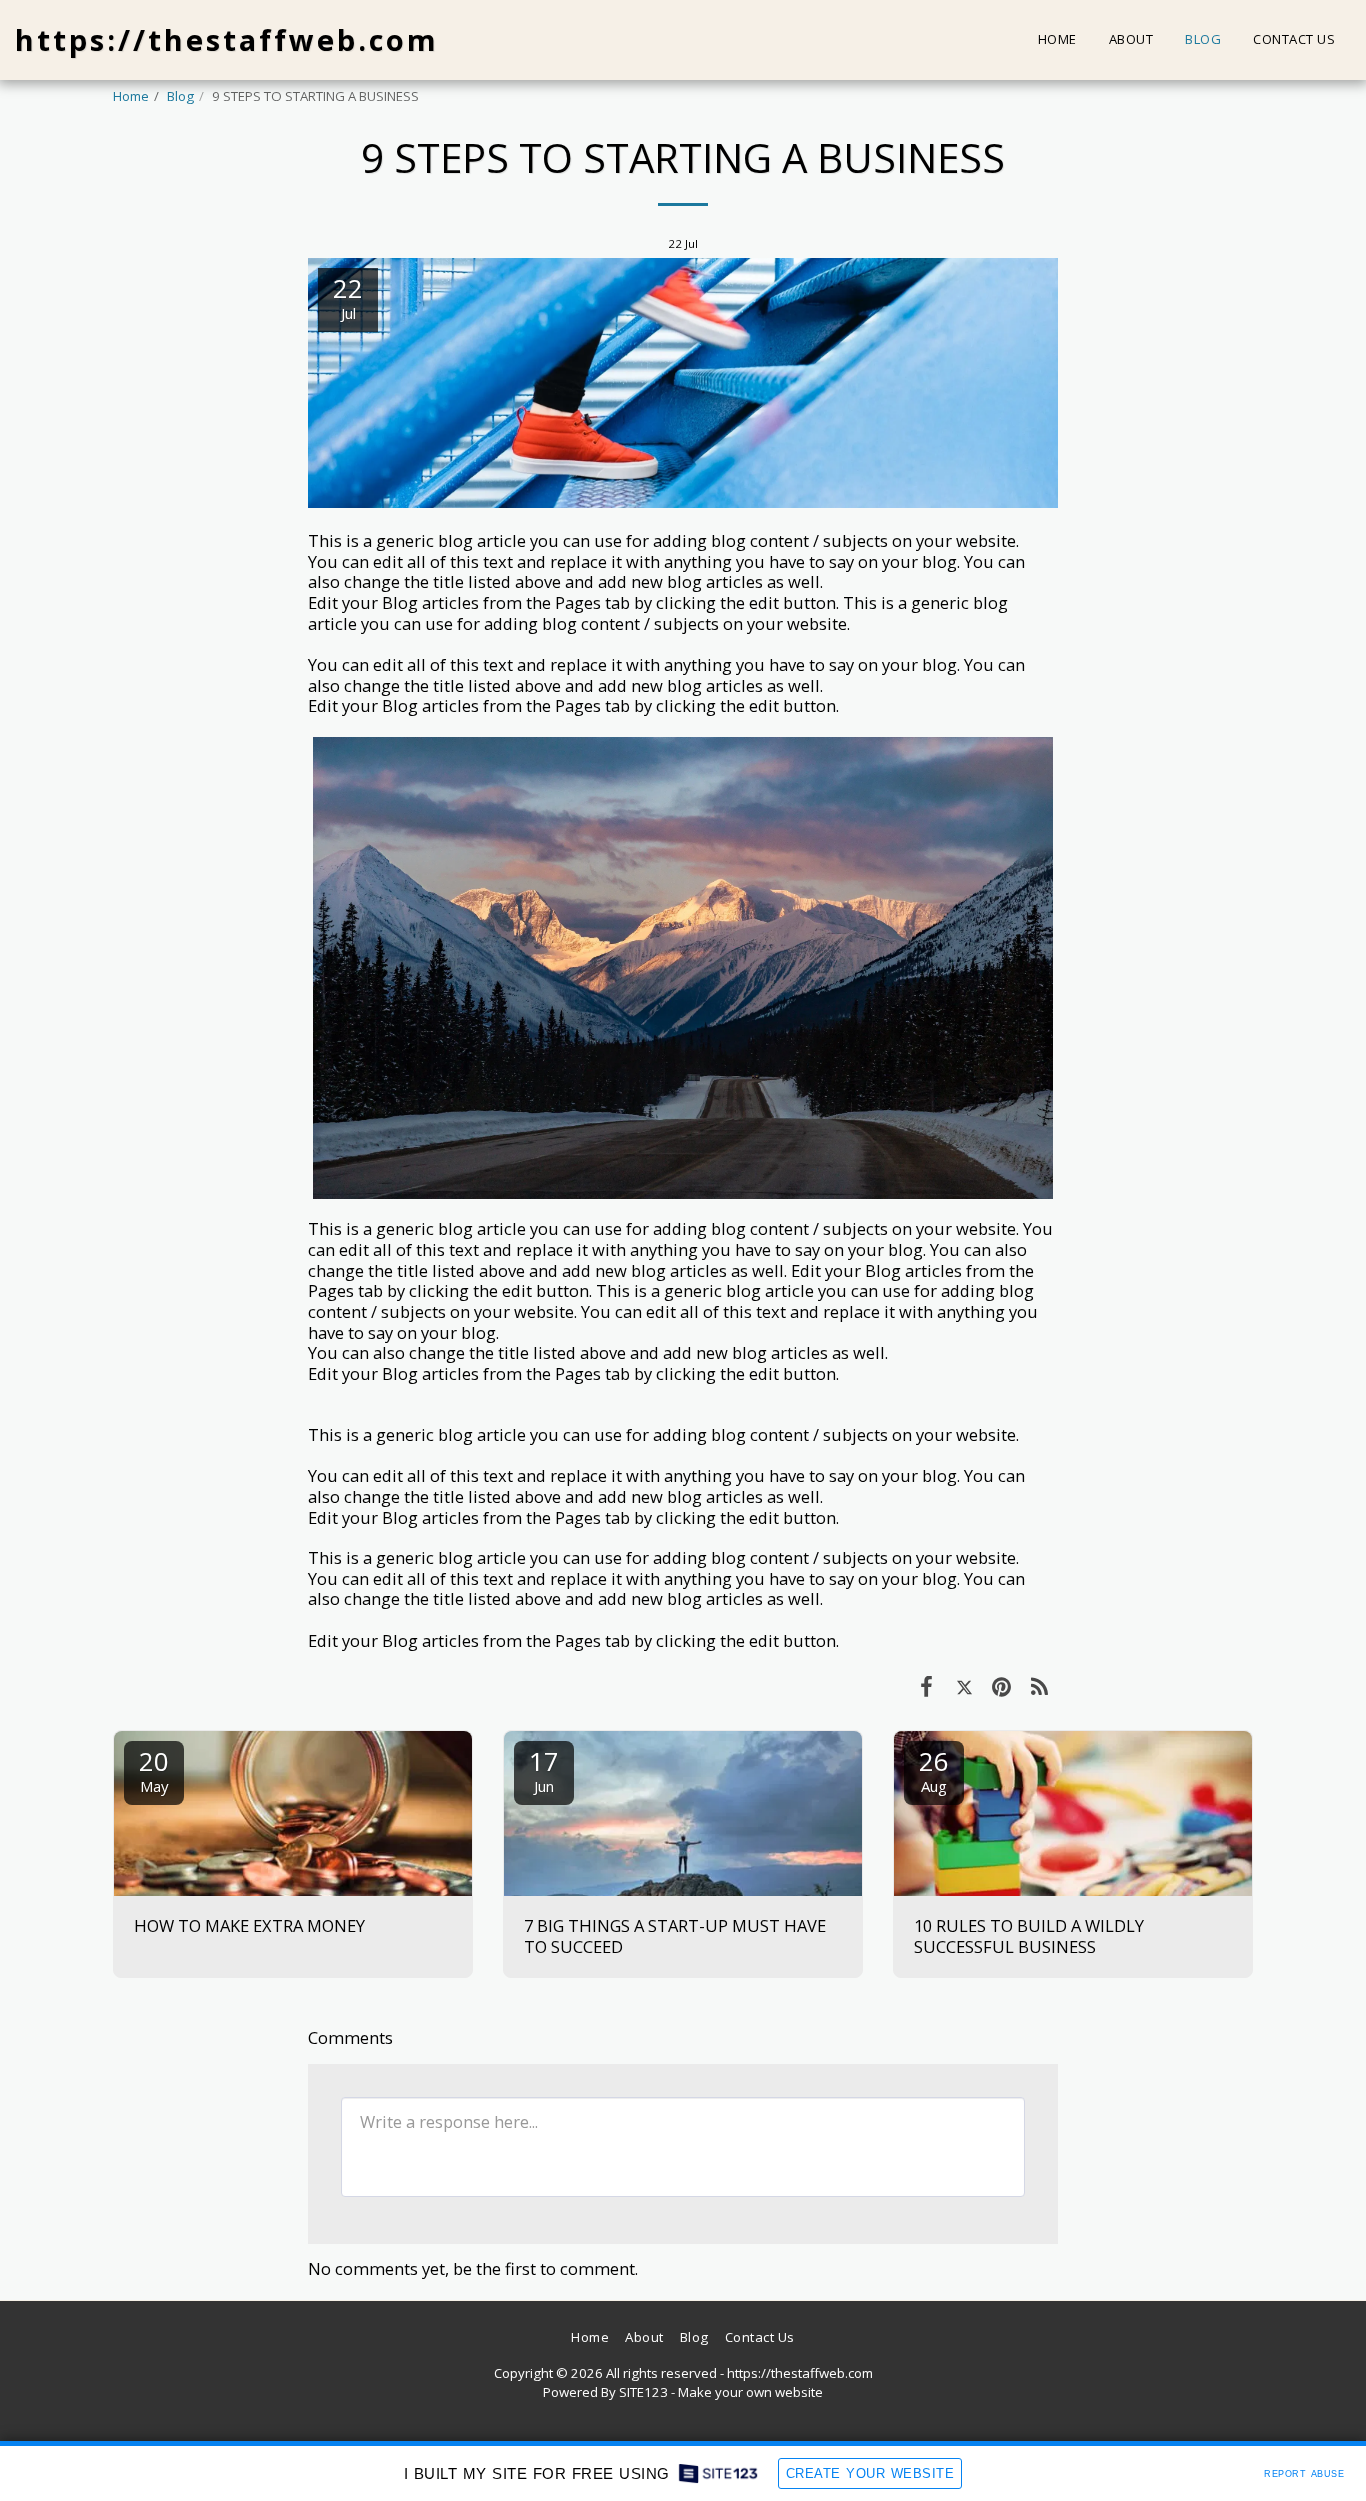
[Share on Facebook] (926, 1685)
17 (544, 1769)
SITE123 (643, 2392)
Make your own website (750, 2392)
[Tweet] (964, 1685)
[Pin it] (1001, 1685)
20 (154, 1769)
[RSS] (1039, 1685)
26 (934, 1769)
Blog (180, 96)
